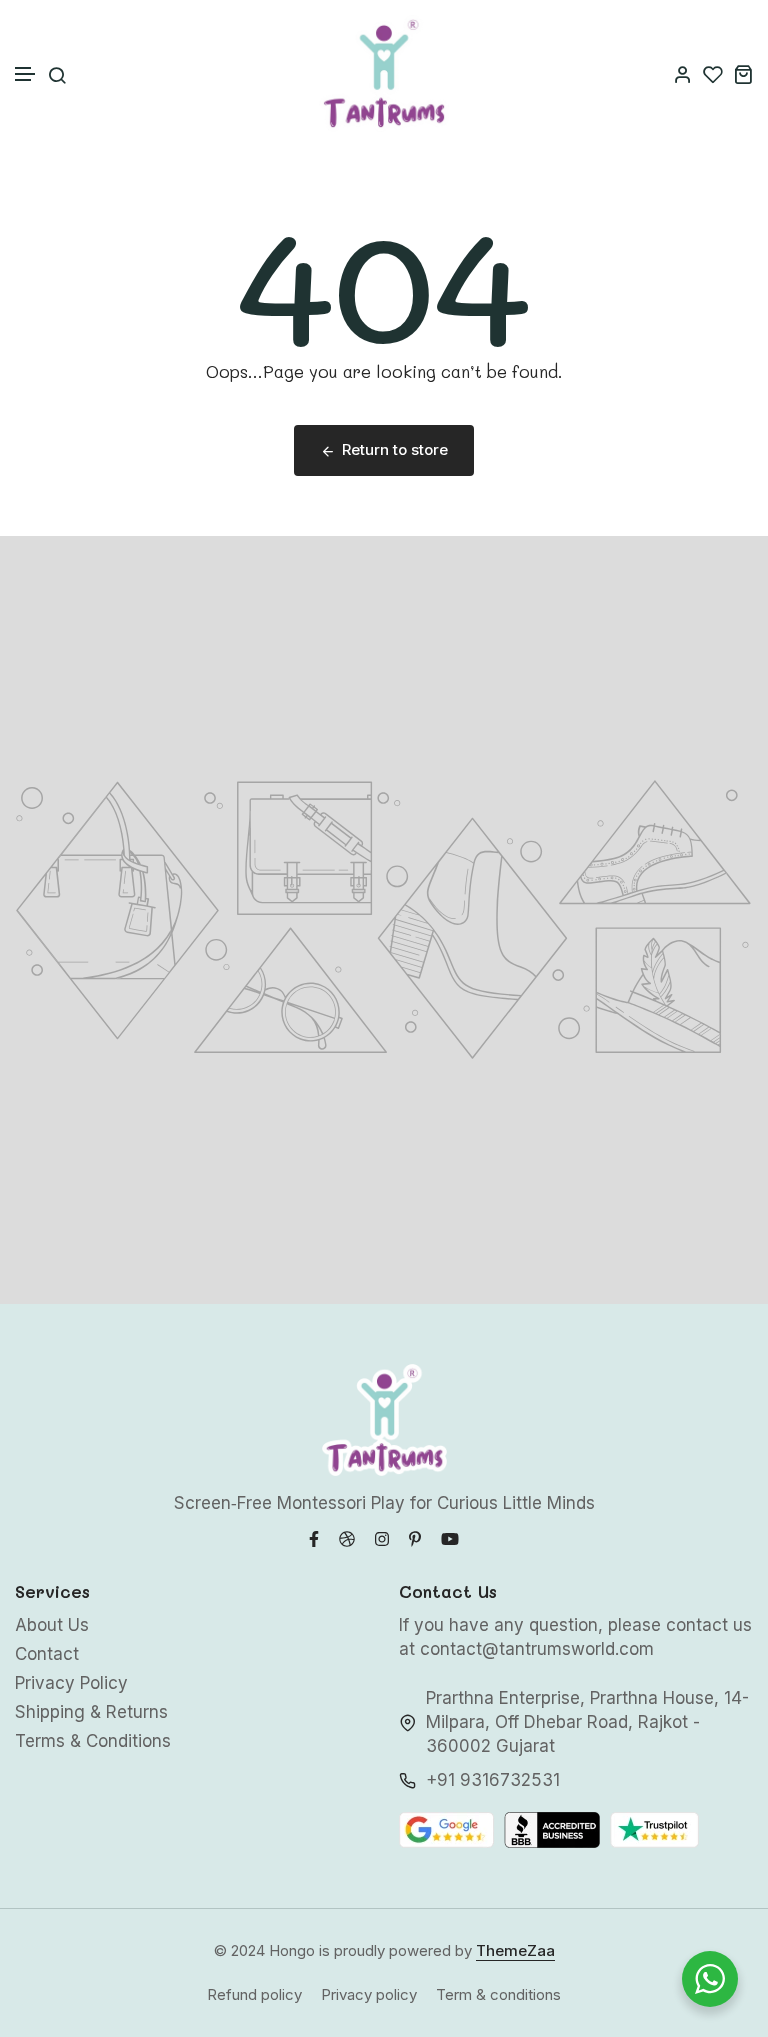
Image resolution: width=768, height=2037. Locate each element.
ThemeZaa (515, 1950)
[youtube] (450, 1537)
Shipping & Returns (91, 1712)
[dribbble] (347, 1537)
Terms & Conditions (93, 1741)
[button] (26, 74)
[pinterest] (415, 1537)
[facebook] (314, 1537)
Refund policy (254, 1994)
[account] (683, 74)
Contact (47, 1654)
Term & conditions (498, 1994)
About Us (52, 1625)
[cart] (743, 74)
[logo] (384, 73)
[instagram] (382, 1537)
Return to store (395, 449)
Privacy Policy (71, 1683)
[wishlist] (713, 74)
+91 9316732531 (493, 1780)
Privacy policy (369, 1994)
